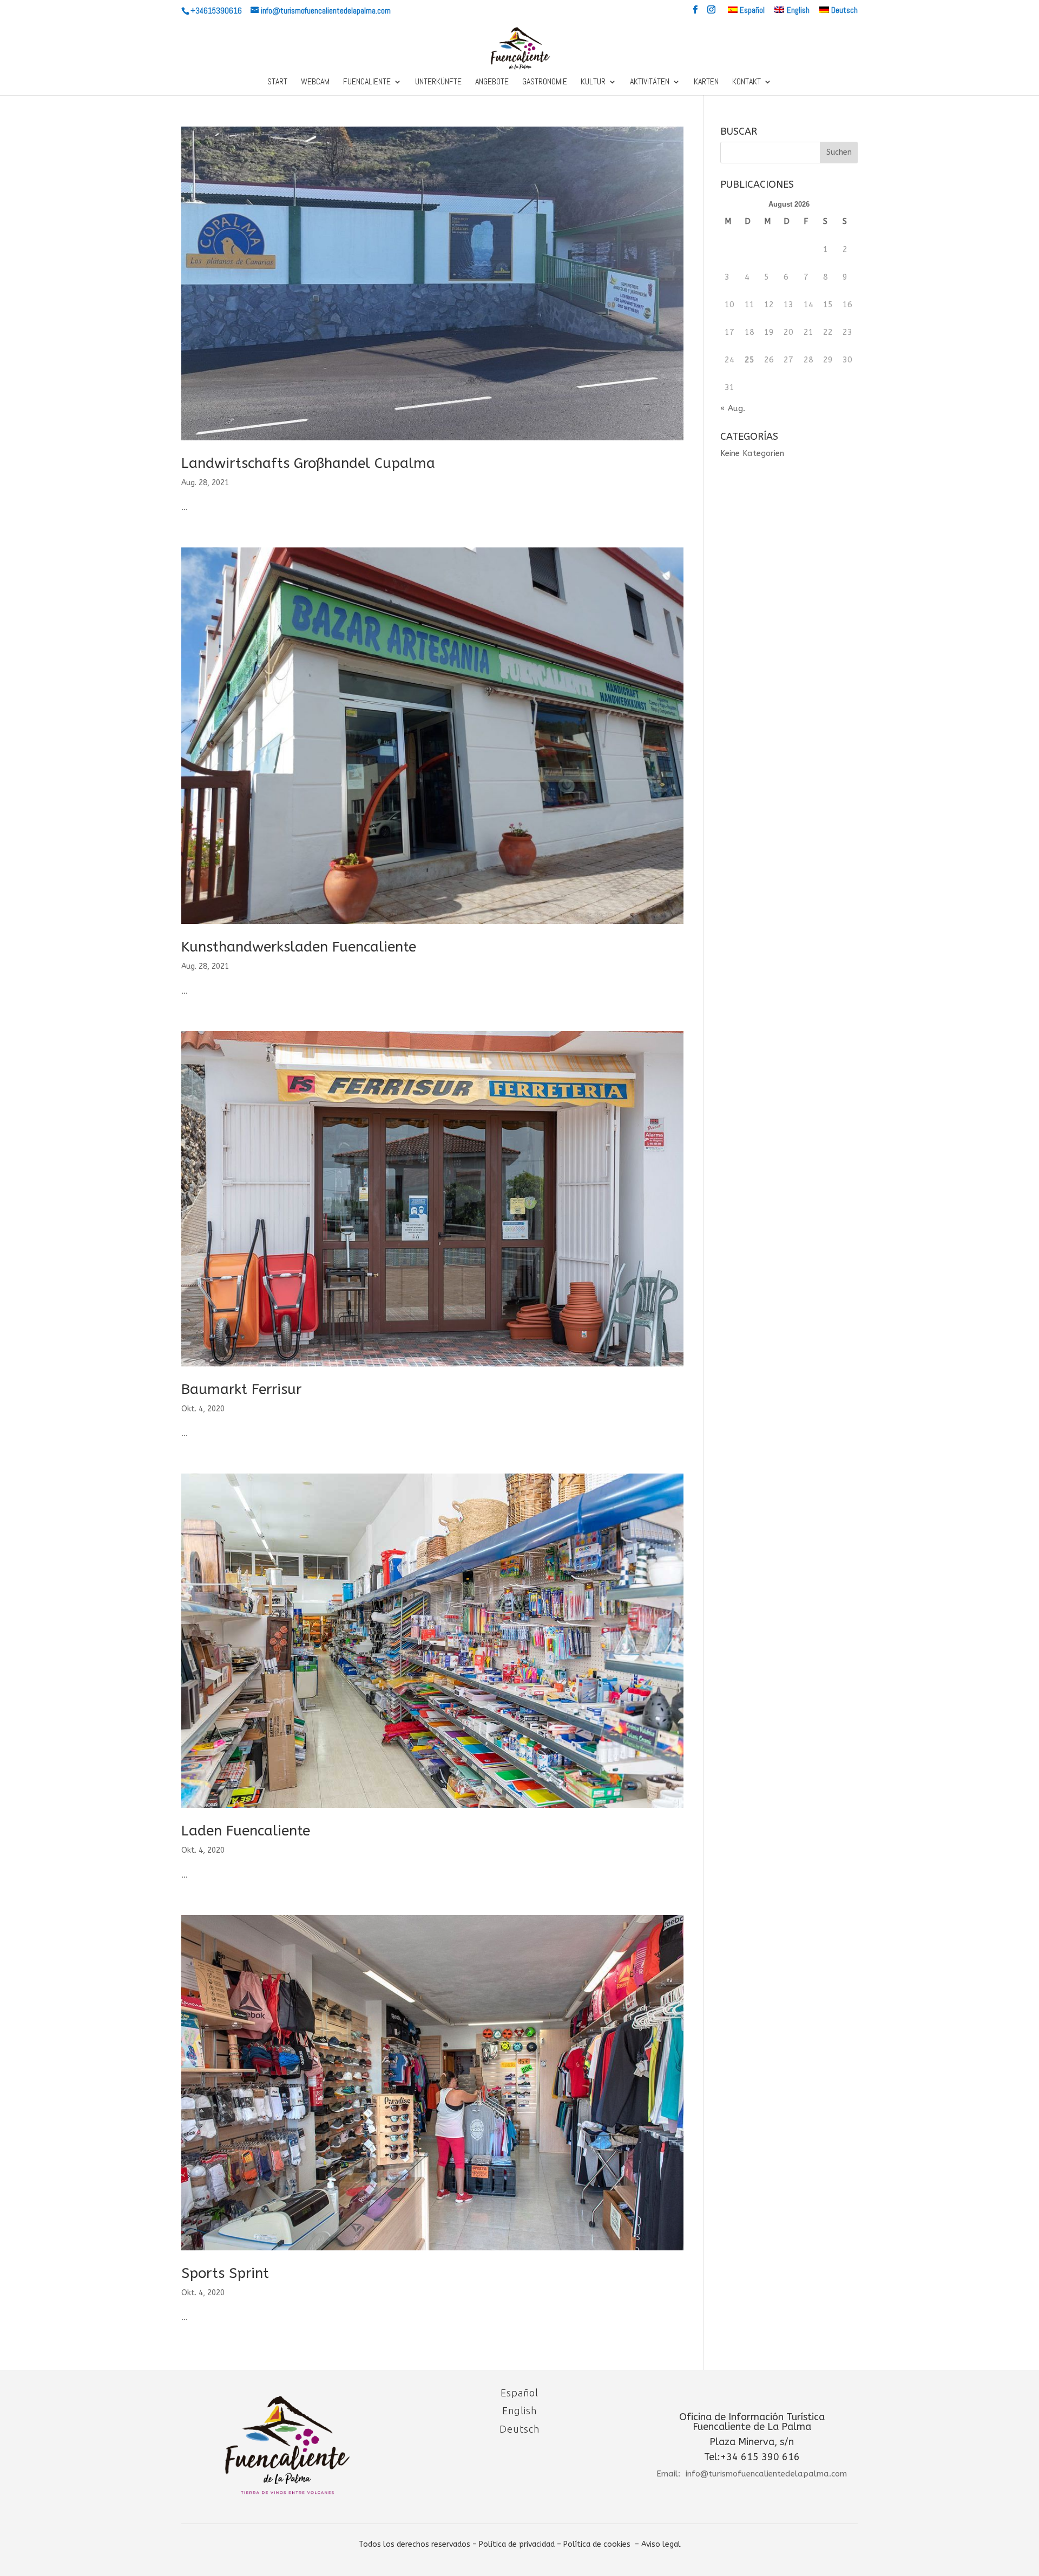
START (277, 82)
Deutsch (519, 2429)
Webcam (315, 82)
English (519, 2410)
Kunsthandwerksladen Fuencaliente (299, 947)
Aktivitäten (650, 82)
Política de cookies (597, 2544)
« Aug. (733, 408)
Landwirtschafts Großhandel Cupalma (308, 463)
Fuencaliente (367, 82)
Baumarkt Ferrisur (241, 1389)
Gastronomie (545, 82)
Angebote (492, 82)
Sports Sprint (225, 2273)
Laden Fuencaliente (246, 1831)
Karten (706, 82)
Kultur (593, 82)
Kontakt (747, 82)
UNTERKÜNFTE (438, 82)
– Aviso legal (658, 2544)
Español (519, 2393)
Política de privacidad (517, 2544)
